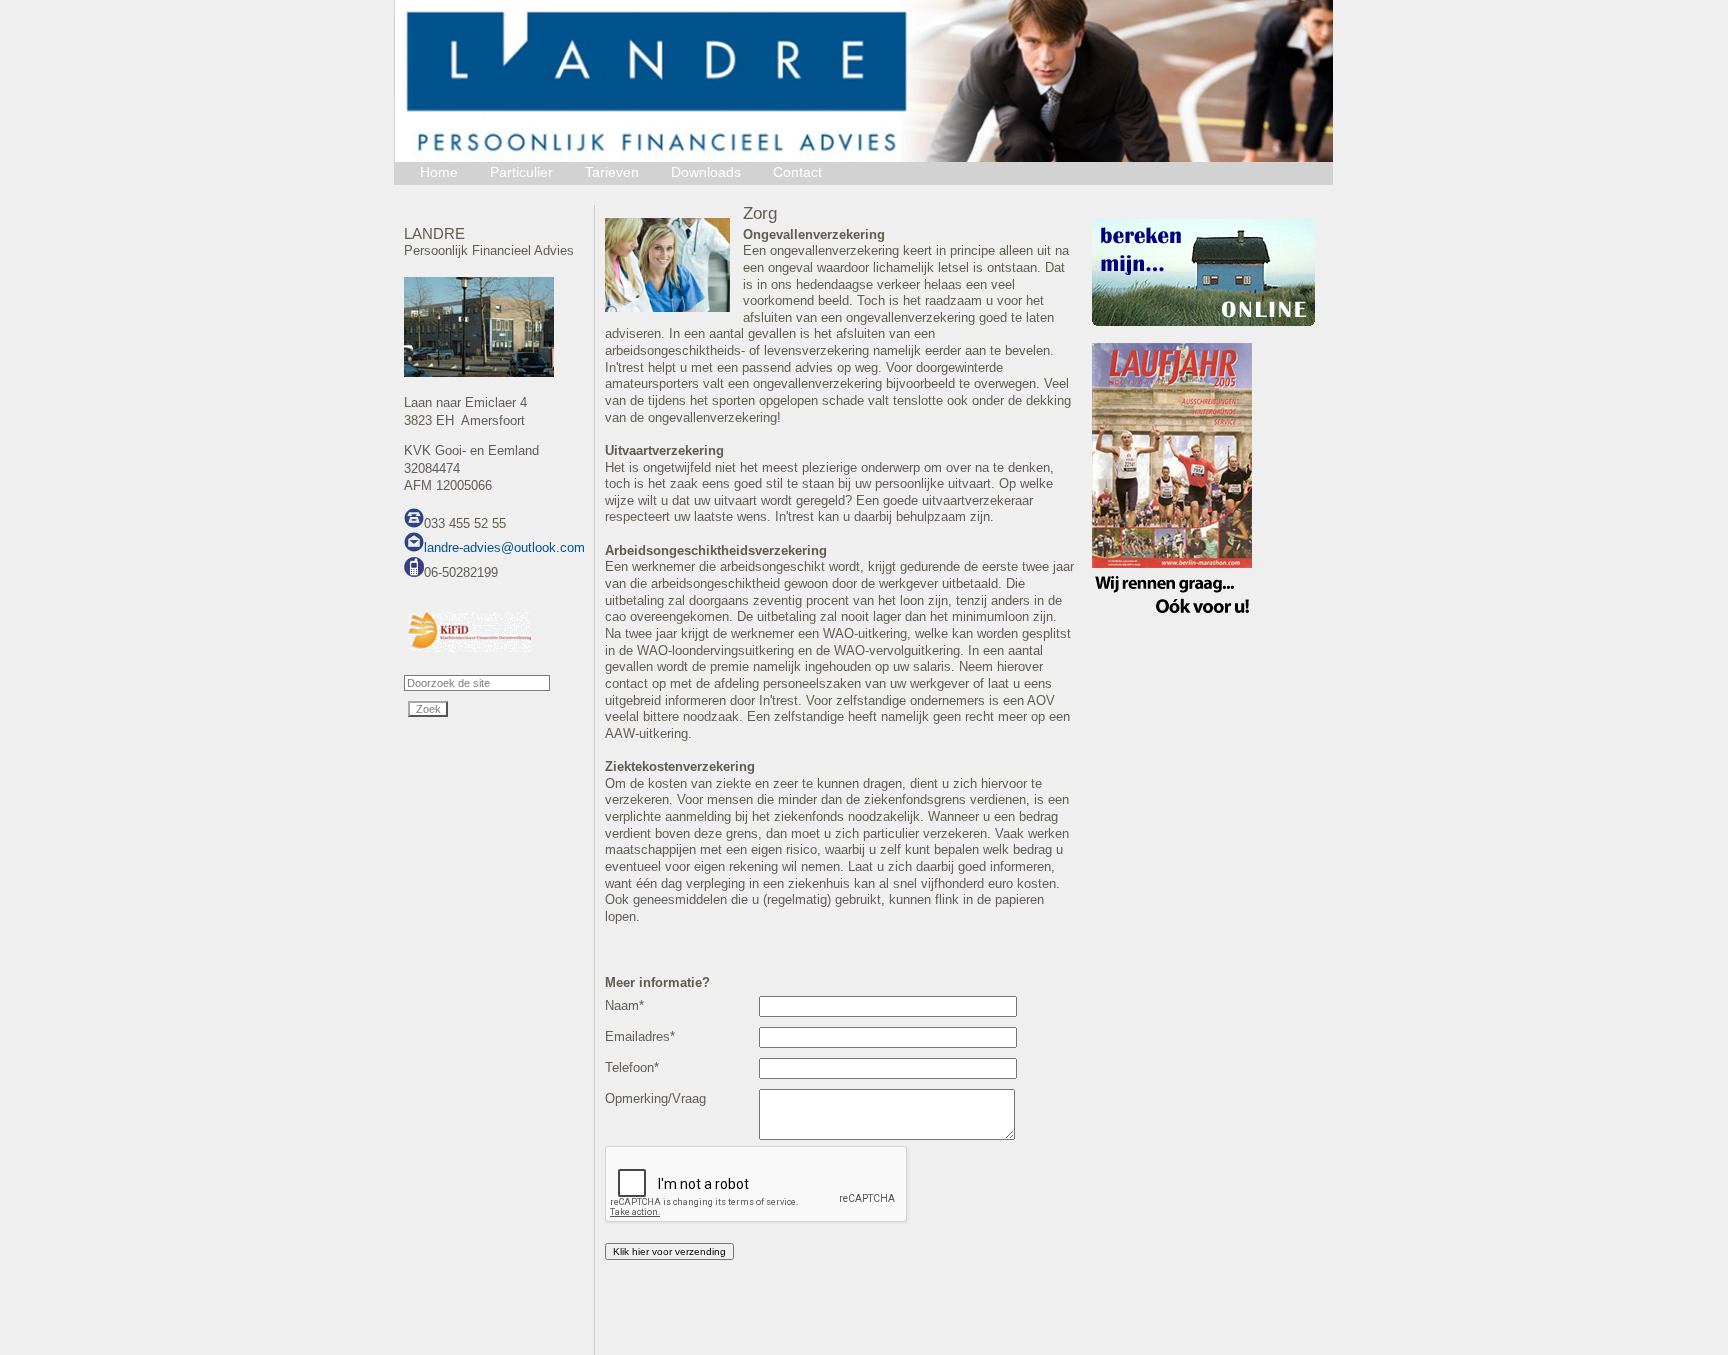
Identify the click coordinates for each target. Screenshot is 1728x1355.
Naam (624, 1005)
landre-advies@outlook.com (504, 547)
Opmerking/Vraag (655, 1098)
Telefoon (632, 1067)
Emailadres (640, 1036)
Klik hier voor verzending (669, 1251)
